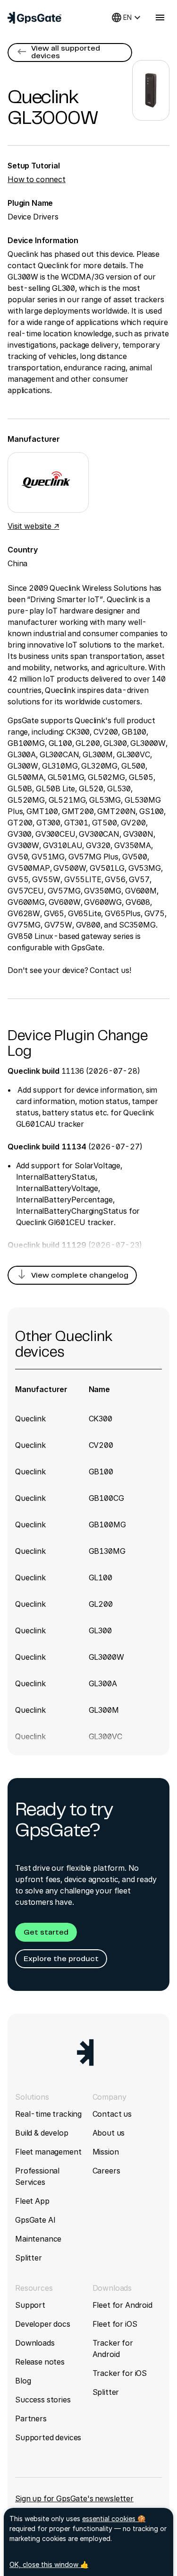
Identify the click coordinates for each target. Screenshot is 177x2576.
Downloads (35, 2343)
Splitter (29, 2258)
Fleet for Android (122, 2305)
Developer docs (43, 2324)
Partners (31, 2418)
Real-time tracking (48, 2114)
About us (109, 2133)
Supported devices (48, 2437)
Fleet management (48, 2152)
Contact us (112, 2114)
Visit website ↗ (34, 526)
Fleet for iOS (115, 2324)
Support (30, 2305)
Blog (23, 2381)
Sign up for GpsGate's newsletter (74, 2498)
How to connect (37, 179)
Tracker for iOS (120, 2373)
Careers (106, 2171)
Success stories (43, 2400)
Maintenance (38, 2239)
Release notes (40, 2362)
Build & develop (42, 2133)
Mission (106, 2152)
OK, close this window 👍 (49, 2564)
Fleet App (32, 2201)
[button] (70, 53)
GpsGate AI (35, 2220)
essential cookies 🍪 (114, 2519)
